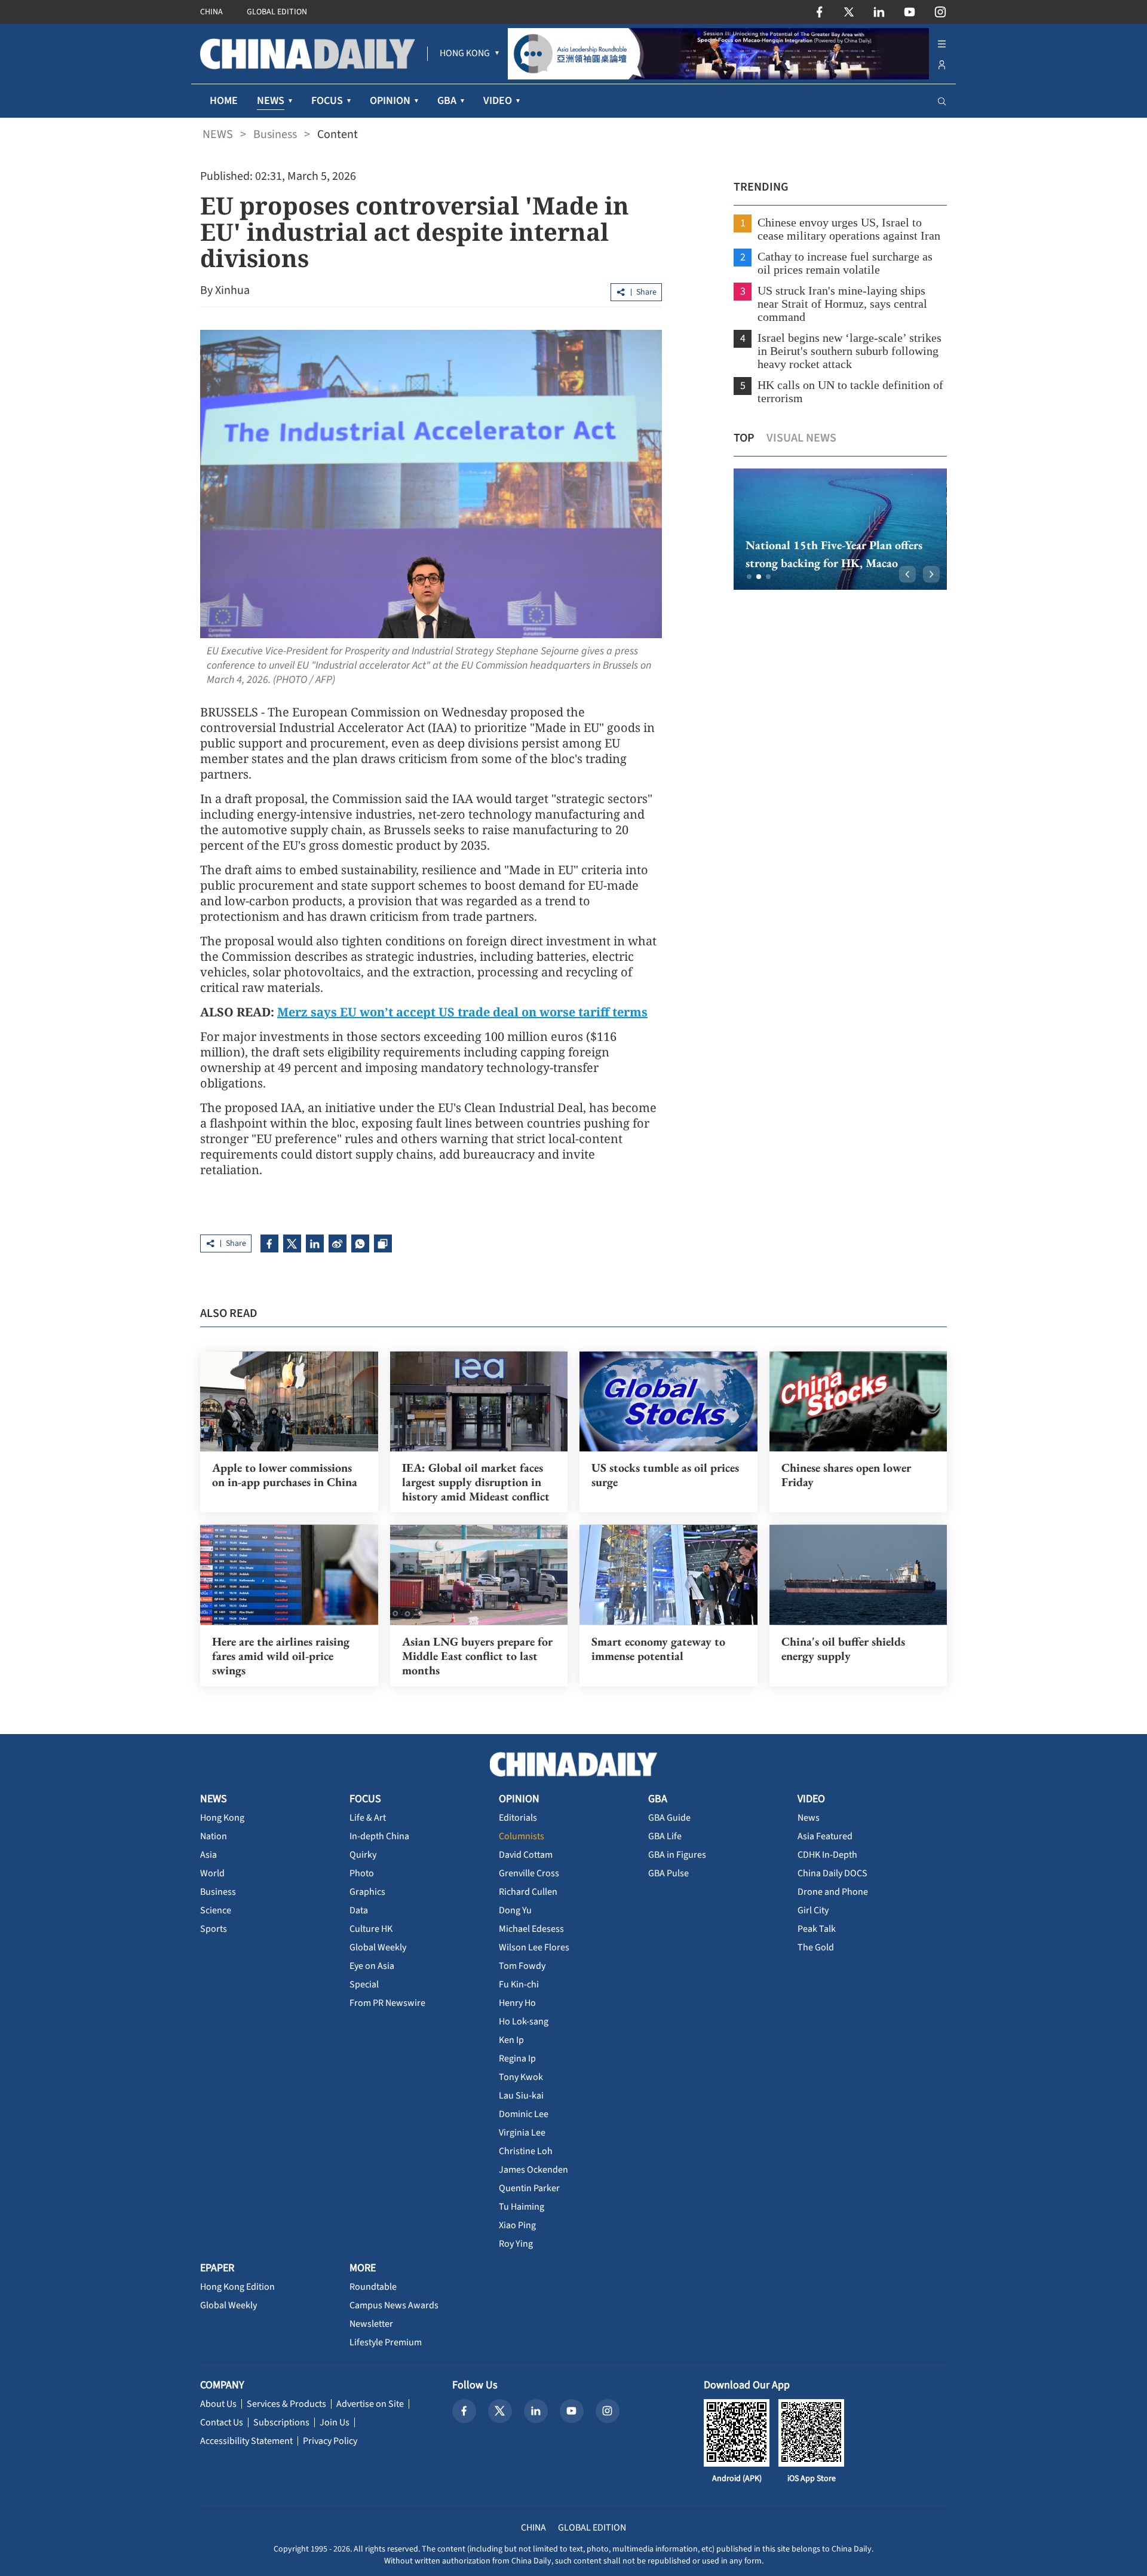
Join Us (335, 2422)
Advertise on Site (370, 2404)
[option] (840, 529)
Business (275, 134)
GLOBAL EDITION (277, 12)
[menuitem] (465, 54)
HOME (224, 101)
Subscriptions (281, 2422)
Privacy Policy (330, 2441)
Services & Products (286, 2404)
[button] (749, 577)
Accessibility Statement (246, 2441)
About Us (218, 2404)
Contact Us (222, 2422)
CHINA (211, 12)
